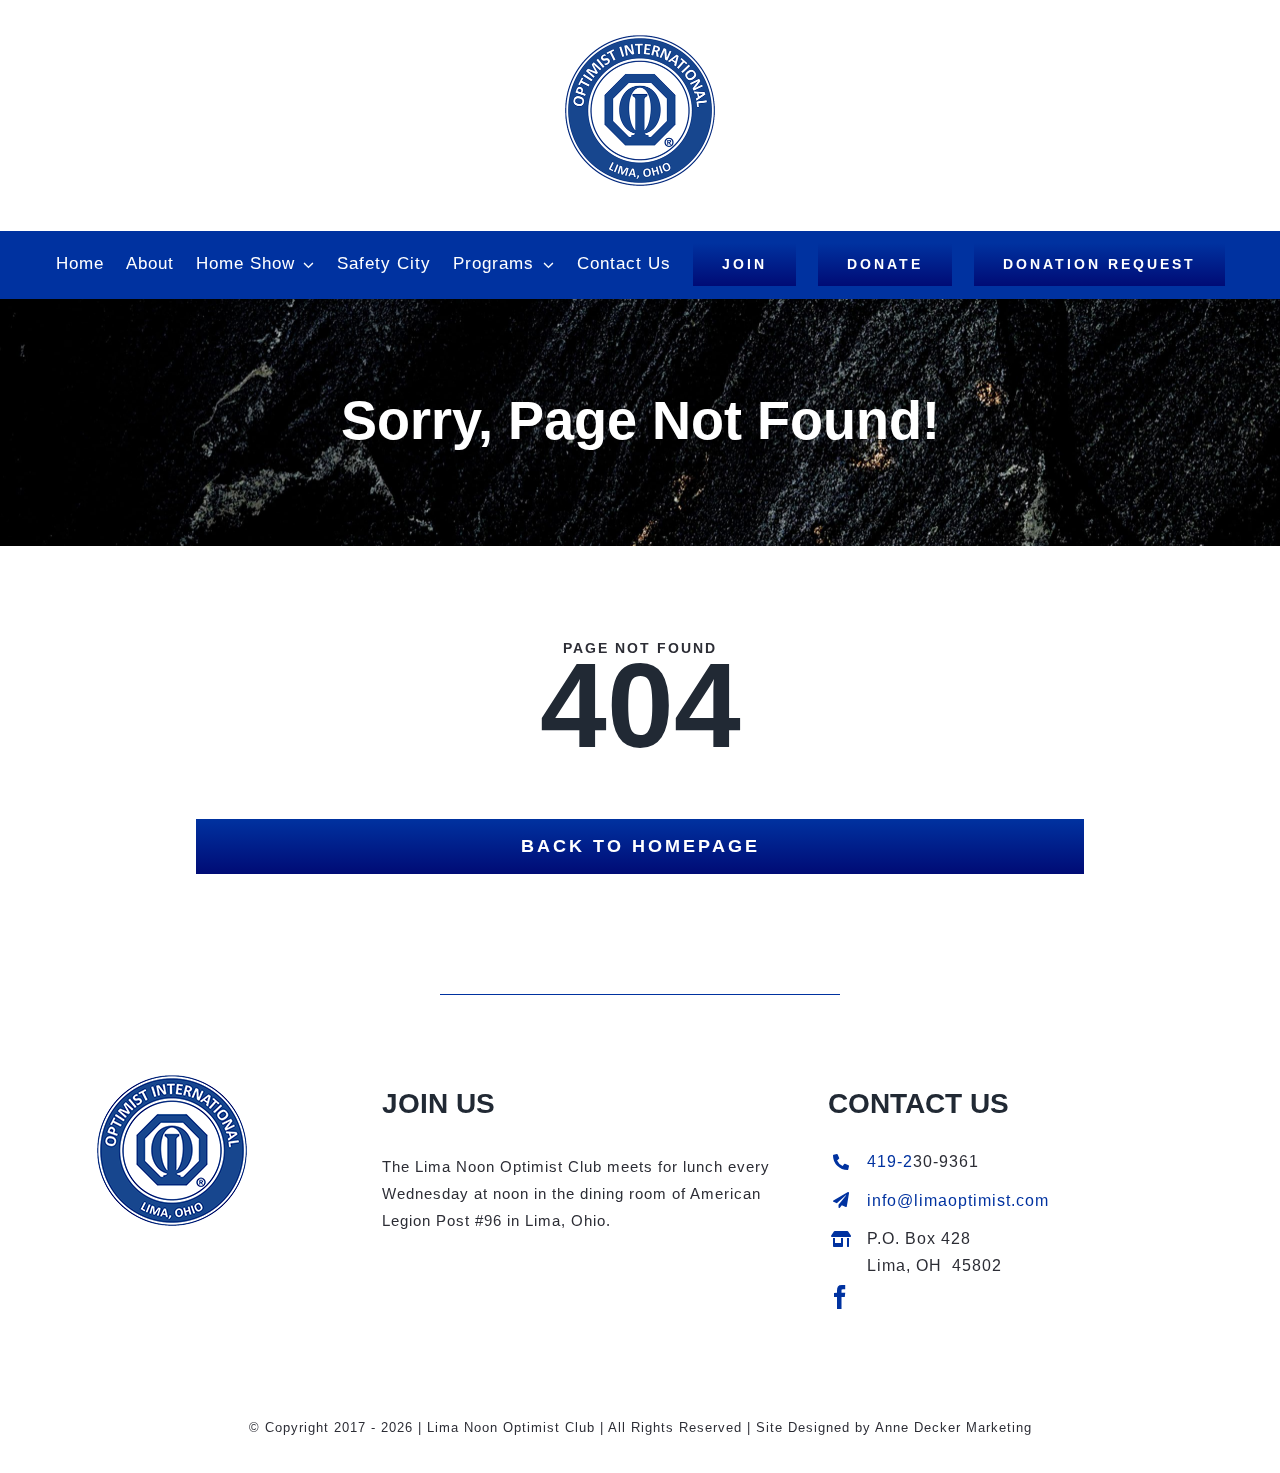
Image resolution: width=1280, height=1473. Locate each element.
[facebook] (840, 1297)
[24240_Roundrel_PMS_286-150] (172, 1082)
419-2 (890, 1161)
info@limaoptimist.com (958, 1200)
